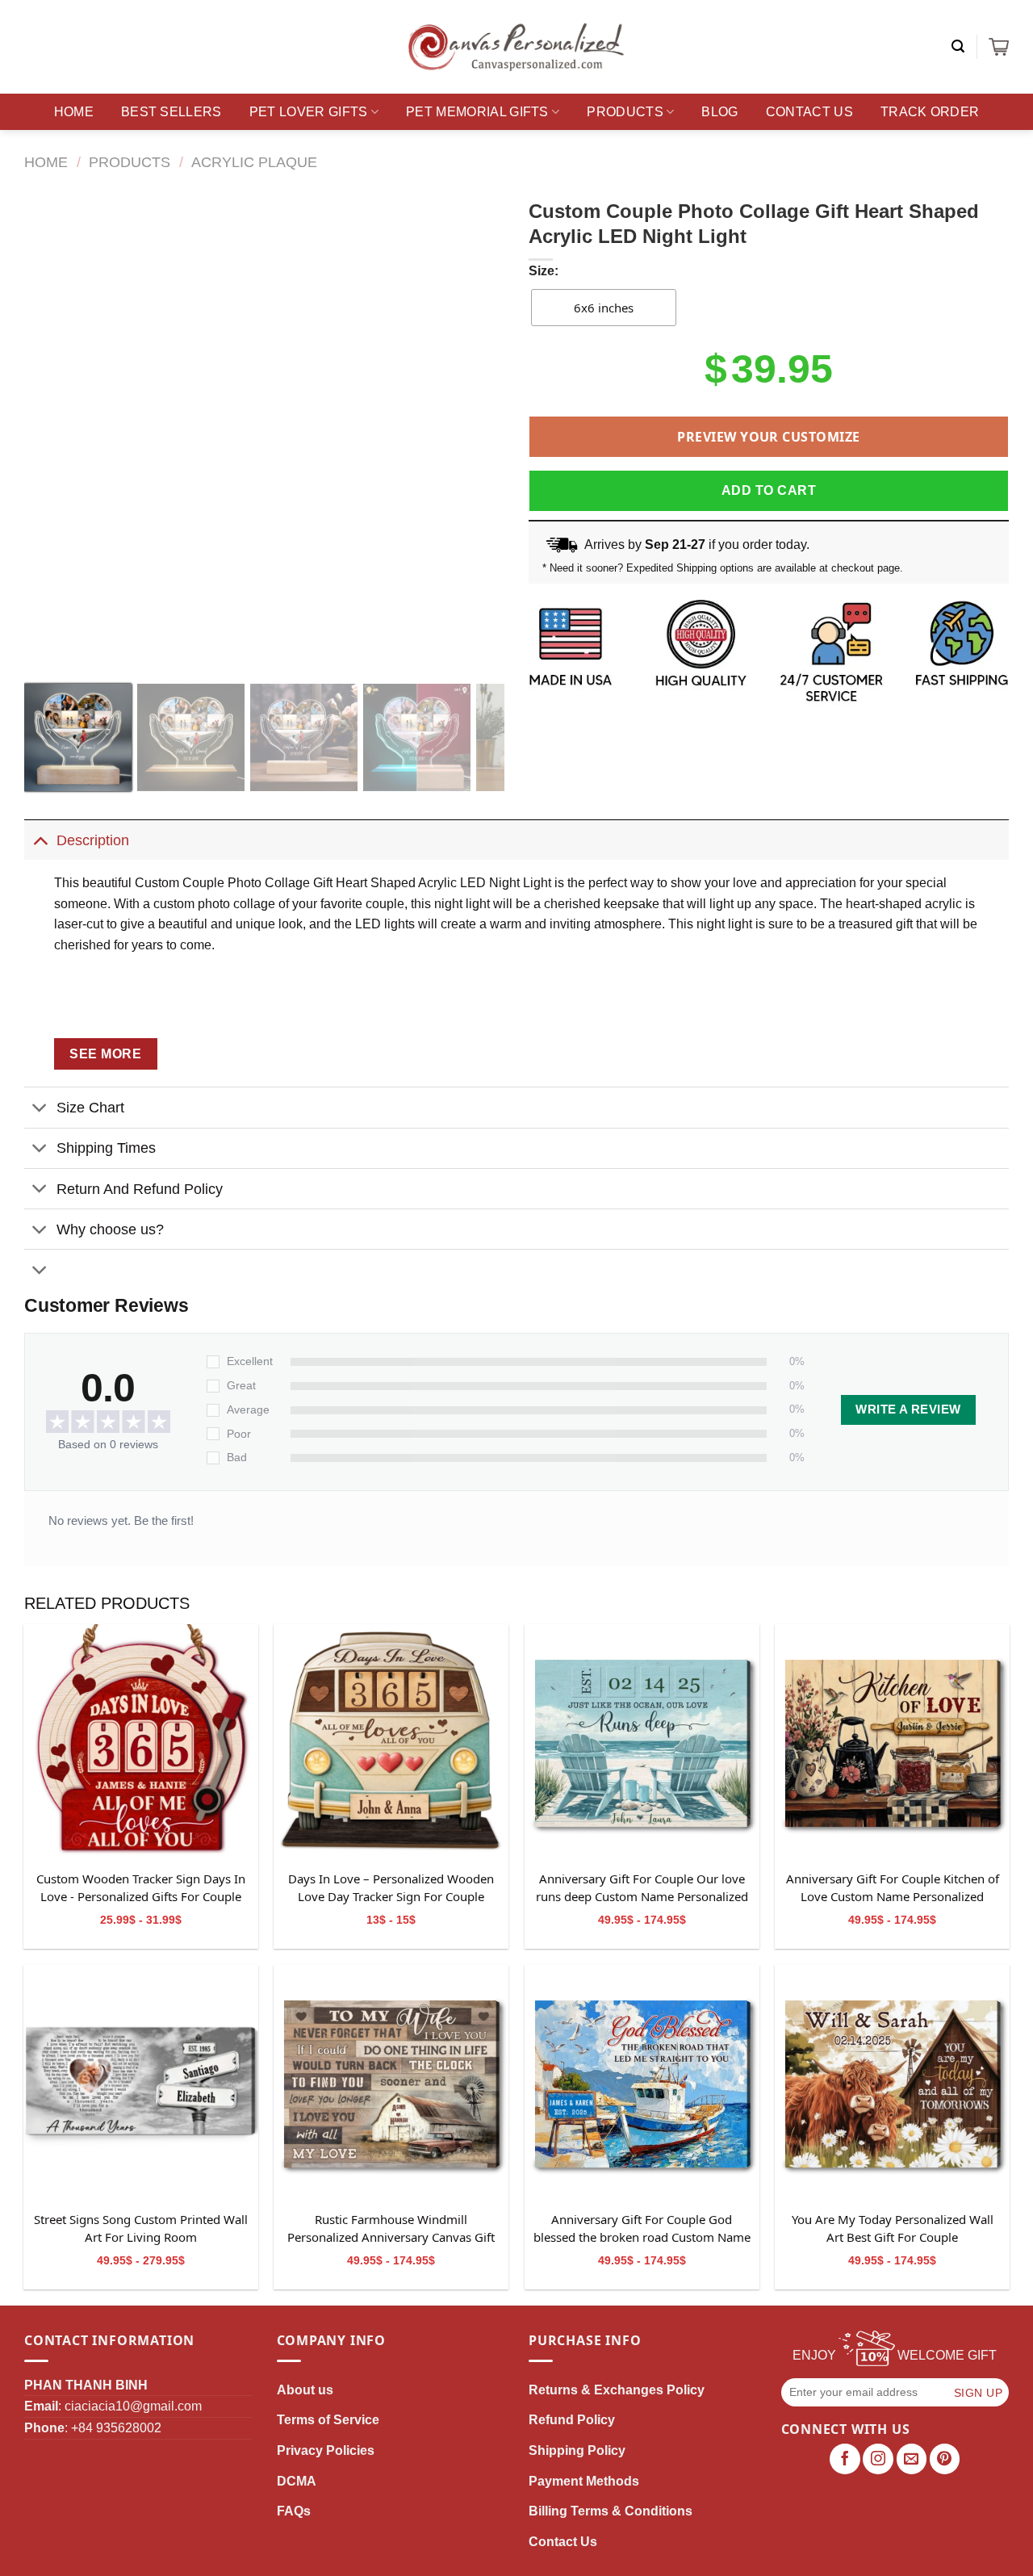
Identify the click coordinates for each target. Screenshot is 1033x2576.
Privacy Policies (326, 2450)
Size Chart (90, 1108)
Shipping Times (106, 1148)
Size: (544, 271)
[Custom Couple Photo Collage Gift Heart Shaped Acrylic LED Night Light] (141, 1742)
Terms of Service (328, 2420)
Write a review (908, 1409)
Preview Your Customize (769, 437)
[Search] (958, 46)
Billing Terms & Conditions (611, 2511)
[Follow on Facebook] (845, 2459)
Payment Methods (584, 2481)
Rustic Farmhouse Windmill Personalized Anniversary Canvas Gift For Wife (391, 2229)
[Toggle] (40, 840)
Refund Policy (572, 2420)
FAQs (294, 2511)
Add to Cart (769, 490)
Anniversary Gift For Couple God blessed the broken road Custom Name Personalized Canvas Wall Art (642, 2229)
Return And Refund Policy (140, 1189)
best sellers (171, 112)
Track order (930, 112)
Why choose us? (110, 1229)
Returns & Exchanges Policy (617, 2390)
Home (74, 112)
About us (305, 2390)
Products (625, 112)
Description (93, 840)
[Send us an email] (912, 2459)
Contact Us (809, 112)
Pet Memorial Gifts (477, 112)
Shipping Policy (577, 2450)
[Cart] (999, 47)
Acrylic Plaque (254, 162)
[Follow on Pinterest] (945, 2459)
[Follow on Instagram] (878, 2459)
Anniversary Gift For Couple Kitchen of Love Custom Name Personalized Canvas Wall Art (893, 1888)
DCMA (297, 2481)
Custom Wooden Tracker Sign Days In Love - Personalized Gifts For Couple (141, 1887)
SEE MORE (105, 1054)
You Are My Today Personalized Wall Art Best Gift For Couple (893, 2228)
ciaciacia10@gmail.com (133, 2406)
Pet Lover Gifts (309, 112)
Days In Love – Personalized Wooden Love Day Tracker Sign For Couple (391, 1887)
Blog (719, 112)
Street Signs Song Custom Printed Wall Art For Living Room (141, 2228)
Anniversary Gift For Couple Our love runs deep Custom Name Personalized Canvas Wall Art (642, 1888)
